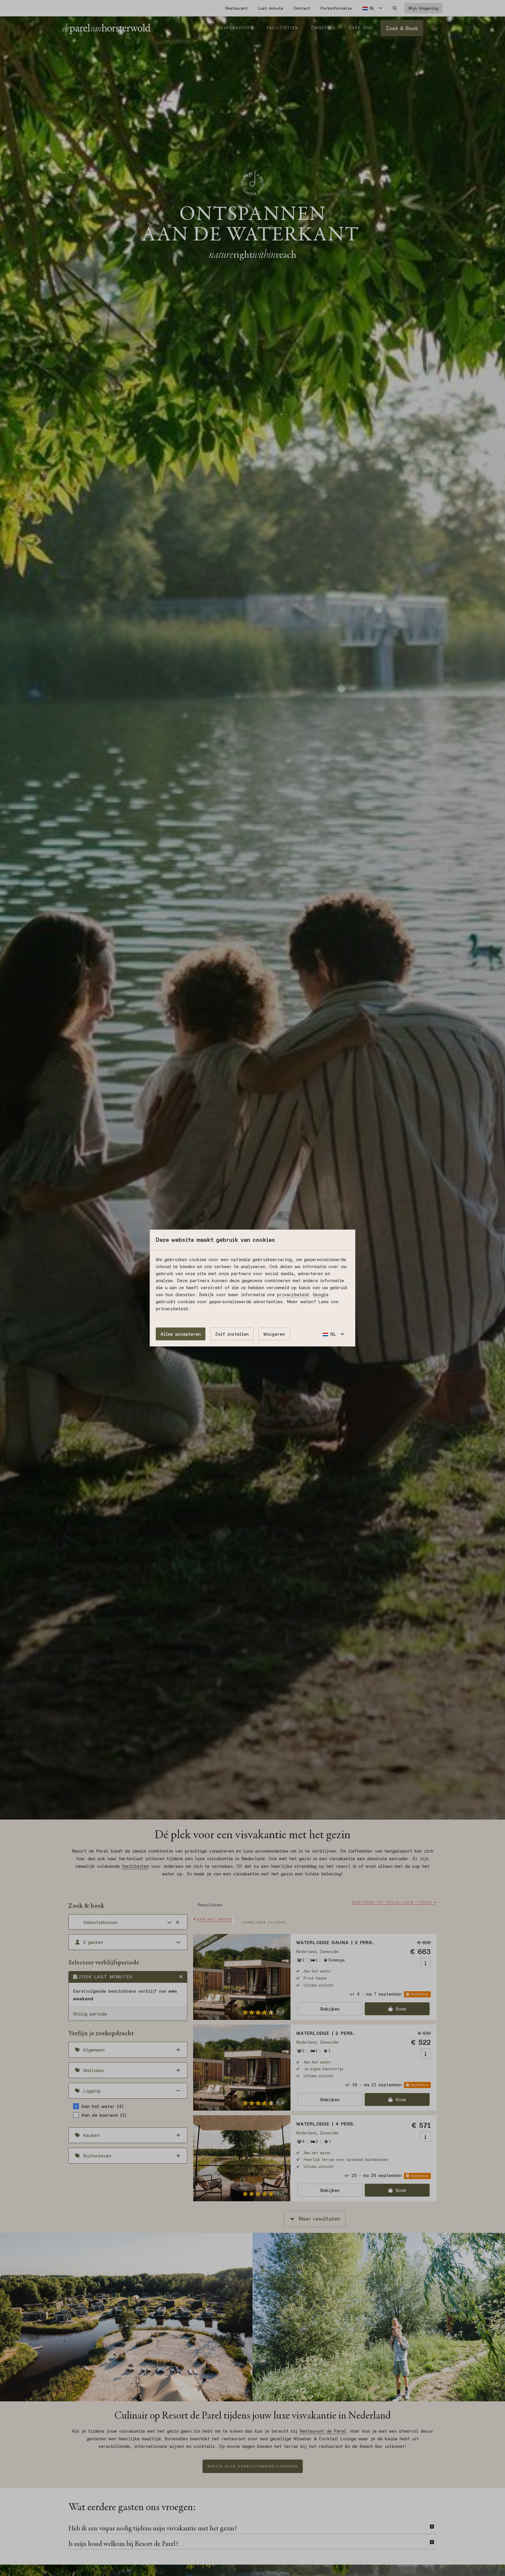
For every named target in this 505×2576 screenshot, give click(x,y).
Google (321, 1294)
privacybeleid (293, 1294)
